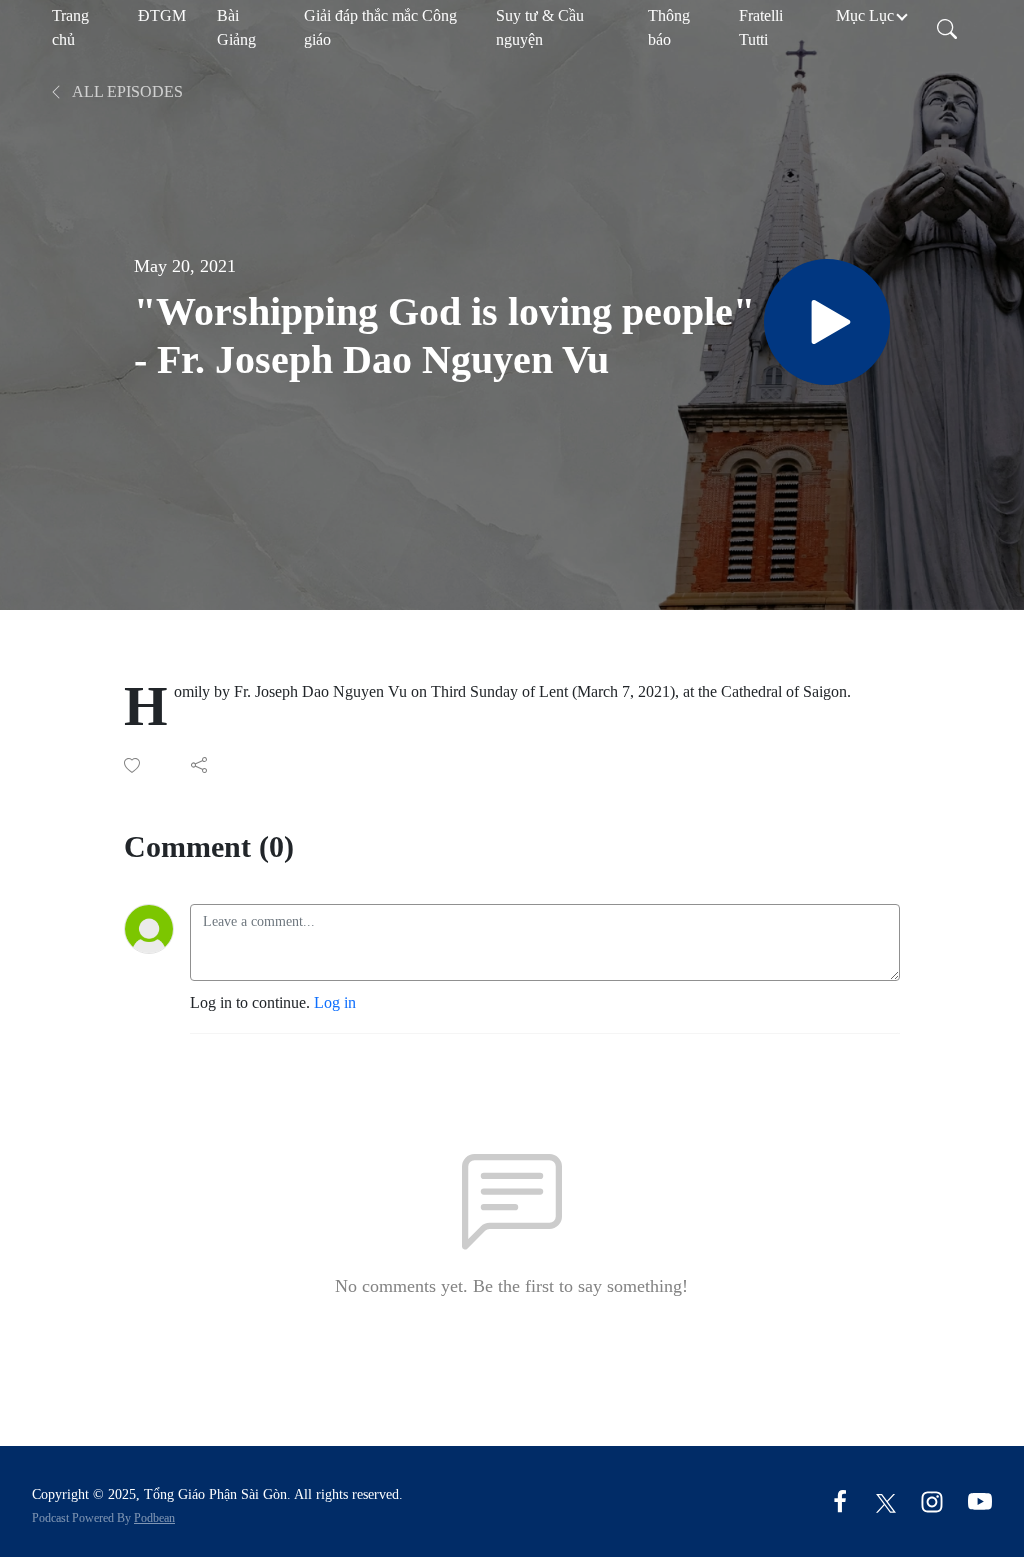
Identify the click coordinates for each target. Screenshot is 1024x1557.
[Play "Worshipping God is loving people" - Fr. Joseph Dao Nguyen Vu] (827, 322)
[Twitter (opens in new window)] (886, 1500)
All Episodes (126, 91)
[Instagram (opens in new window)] (932, 1500)
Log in (335, 1002)
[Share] (200, 765)
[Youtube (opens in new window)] (980, 1500)
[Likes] (133, 765)
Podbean (154, 1518)
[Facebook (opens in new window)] (840, 1500)
